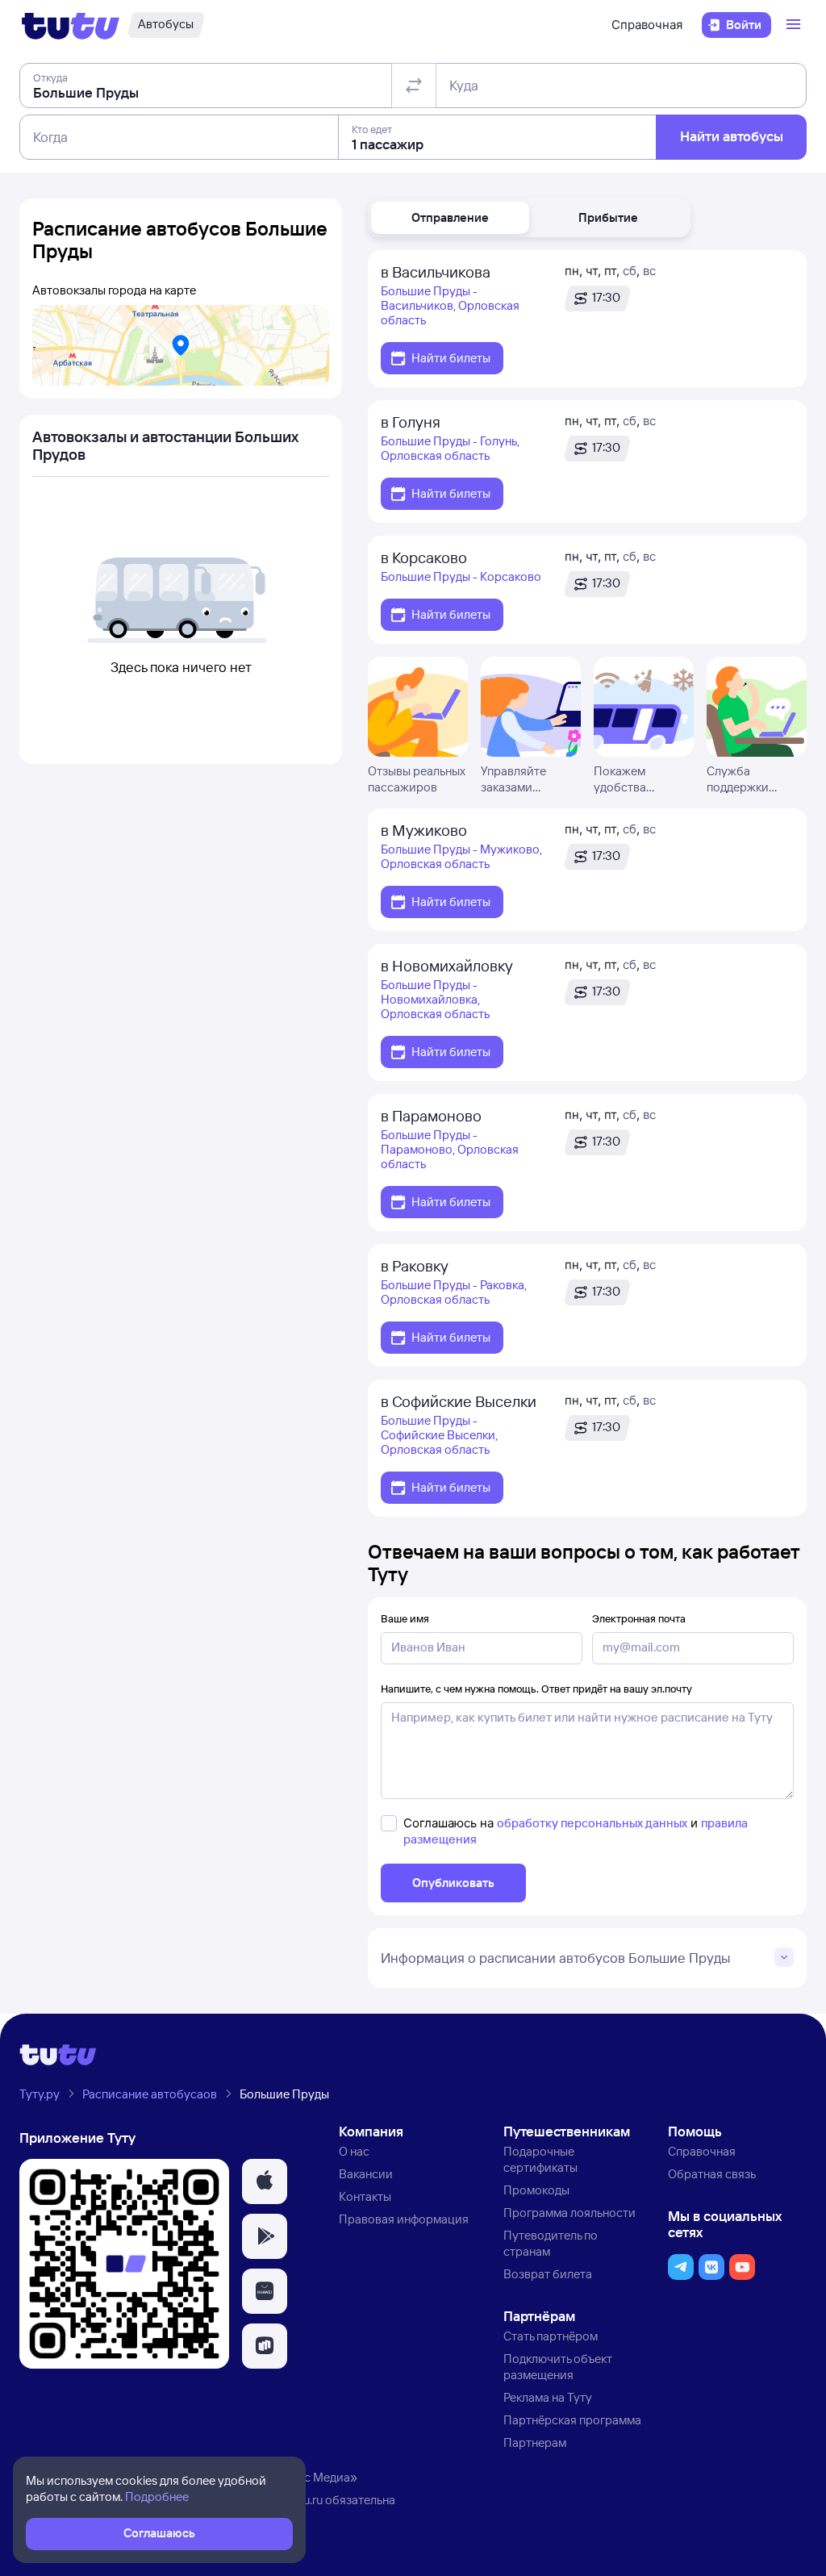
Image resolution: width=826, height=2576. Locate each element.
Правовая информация (404, 2219)
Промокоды (536, 2190)
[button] (450, 218)
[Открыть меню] (795, 25)
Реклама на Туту (548, 2397)
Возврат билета (548, 2274)
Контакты (365, 2196)
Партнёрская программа (572, 2420)
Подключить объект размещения (558, 2367)
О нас (354, 2151)
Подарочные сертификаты (540, 2159)
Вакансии (366, 2174)
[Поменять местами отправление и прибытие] (414, 86)
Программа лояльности (569, 2213)
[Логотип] (71, 25)
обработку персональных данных (592, 1823)
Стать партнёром (551, 2336)
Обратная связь (712, 2174)
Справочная (647, 25)
